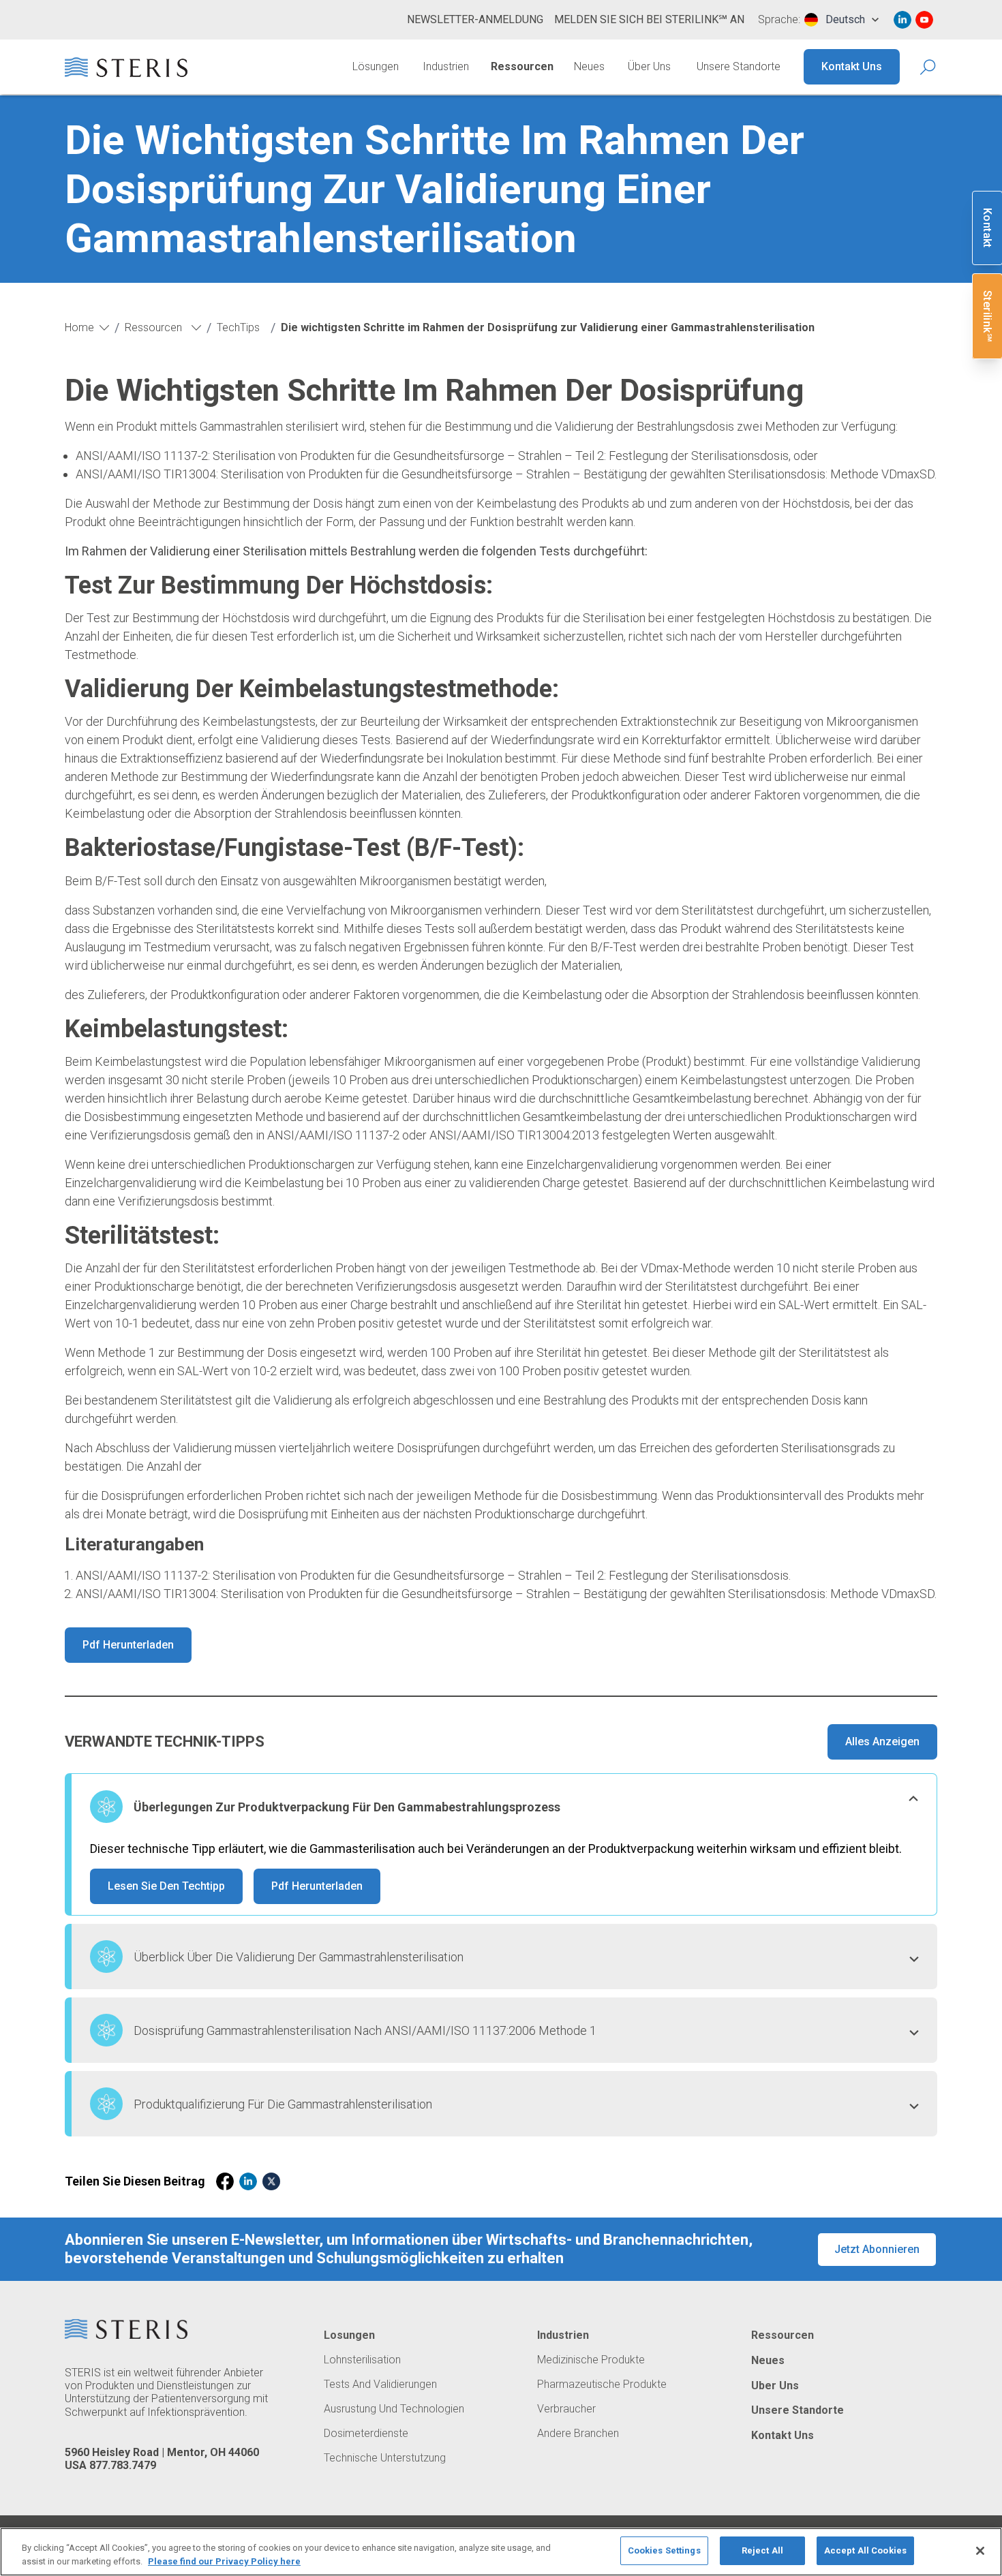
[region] (501, 2552)
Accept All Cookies (865, 2550)
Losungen (349, 2335)
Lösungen (376, 66)
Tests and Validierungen (380, 2385)
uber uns (775, 2386)
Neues (589, 66)
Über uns (649, 66)
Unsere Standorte (739, 66)
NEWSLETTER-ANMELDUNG (475, 19)
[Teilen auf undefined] (225, 2181)
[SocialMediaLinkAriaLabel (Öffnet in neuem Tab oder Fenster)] (902, 20)
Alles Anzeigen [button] (882, 1742)
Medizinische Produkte (591, 2360)
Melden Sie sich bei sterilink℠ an (649, 19)
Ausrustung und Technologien (394, 2409)
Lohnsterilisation (362, 2360)
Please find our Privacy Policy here (224, 2561)
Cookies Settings (664, 2550)
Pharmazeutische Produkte (602, 2385)
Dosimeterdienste (366, 2434)
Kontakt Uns (852, 66)
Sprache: (779, 20)
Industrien (446, 66)
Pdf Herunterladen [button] (128, 1645)
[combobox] (841, 20)
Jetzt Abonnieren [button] (877, 2249)
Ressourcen (522, 66)
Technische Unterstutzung (385, 2458)
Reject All (762, 2550)
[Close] (980, 2551)
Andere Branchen (578, 2434)
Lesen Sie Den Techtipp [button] (166, 1886)
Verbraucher (566, 2409)
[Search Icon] (929, 67)
